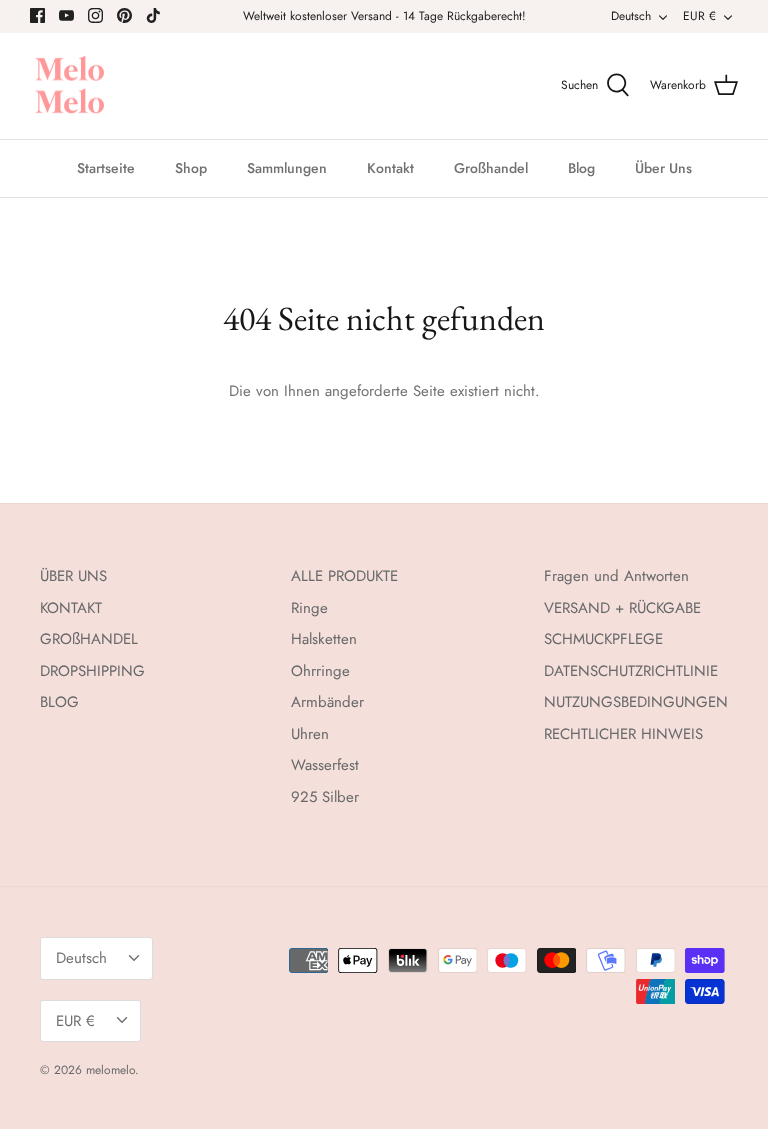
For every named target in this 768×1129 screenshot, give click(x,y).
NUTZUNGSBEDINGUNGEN (636, 702)
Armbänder (327, 702)
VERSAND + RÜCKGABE (622, 608)
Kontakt (390, 168)
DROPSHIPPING (92, 671)
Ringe (309, 608)
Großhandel (491, 168)
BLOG (59, 702)
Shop (191, 168)
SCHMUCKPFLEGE (603, 639)
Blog (581, 168)
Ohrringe (320, 671)
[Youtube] (66, 15)
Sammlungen (287, 168)
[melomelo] (70, 86)
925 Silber (325, 797)
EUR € (699, 16)
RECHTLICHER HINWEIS (623, 734)
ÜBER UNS (73, 576)
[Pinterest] (124, 15)
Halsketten (324, 639)
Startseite (106, 168)
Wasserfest (325, 765)
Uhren (310, 734)
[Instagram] (95, 15)
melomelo (110, 1070)
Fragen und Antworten (616, 576)
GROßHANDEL (89, 639)
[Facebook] (37, 15)
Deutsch (631, 16)
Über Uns (663, 168)
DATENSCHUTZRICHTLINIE (631, 671)
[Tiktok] (153, 15)
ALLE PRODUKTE (344, 576)
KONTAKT (71, 608)
